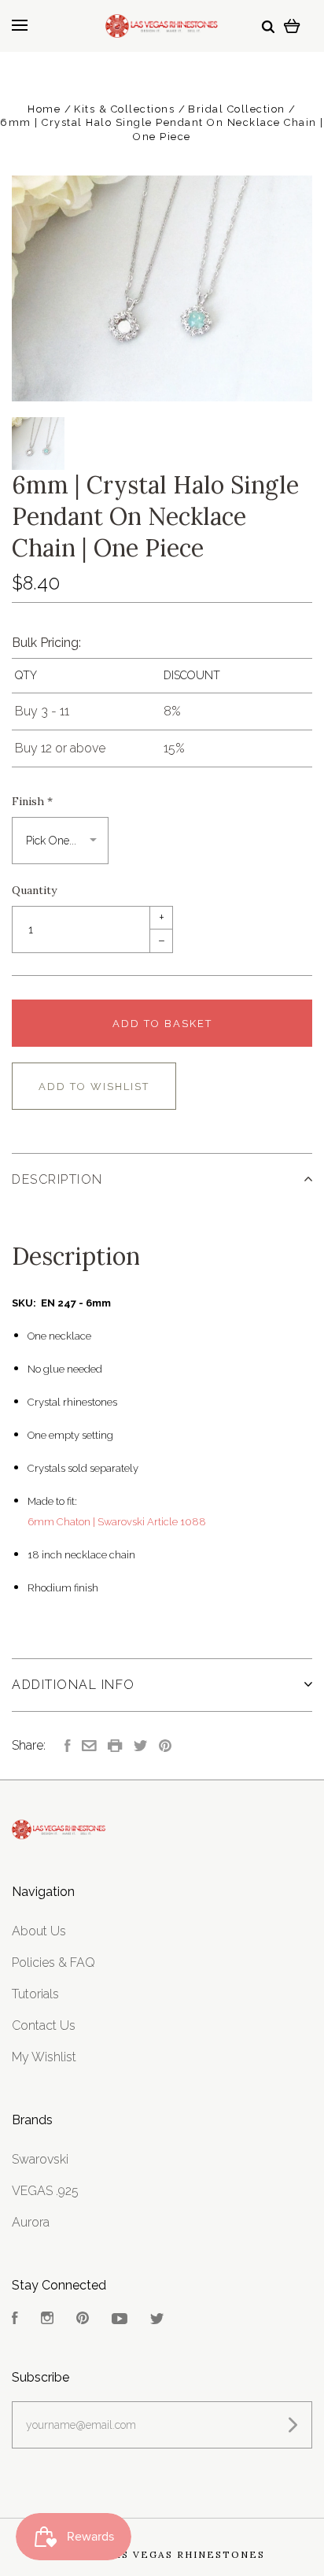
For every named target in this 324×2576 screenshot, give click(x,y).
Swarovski (40, 2159)
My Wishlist (44, 2057)
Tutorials (35, 1994)
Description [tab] (57, 1179)
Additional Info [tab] (74, 1685)
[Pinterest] (83, 2320)
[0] (292, 26)
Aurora (31, 2222)
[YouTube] (120, 2320)
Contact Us (44, 2025)
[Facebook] (15, 2320)
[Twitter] (157, 2320)
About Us (39, 1931)
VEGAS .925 (45, 2191)
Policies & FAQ (53, 1962)
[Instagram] (47, 2320)
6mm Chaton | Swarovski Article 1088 (117, 1522)
